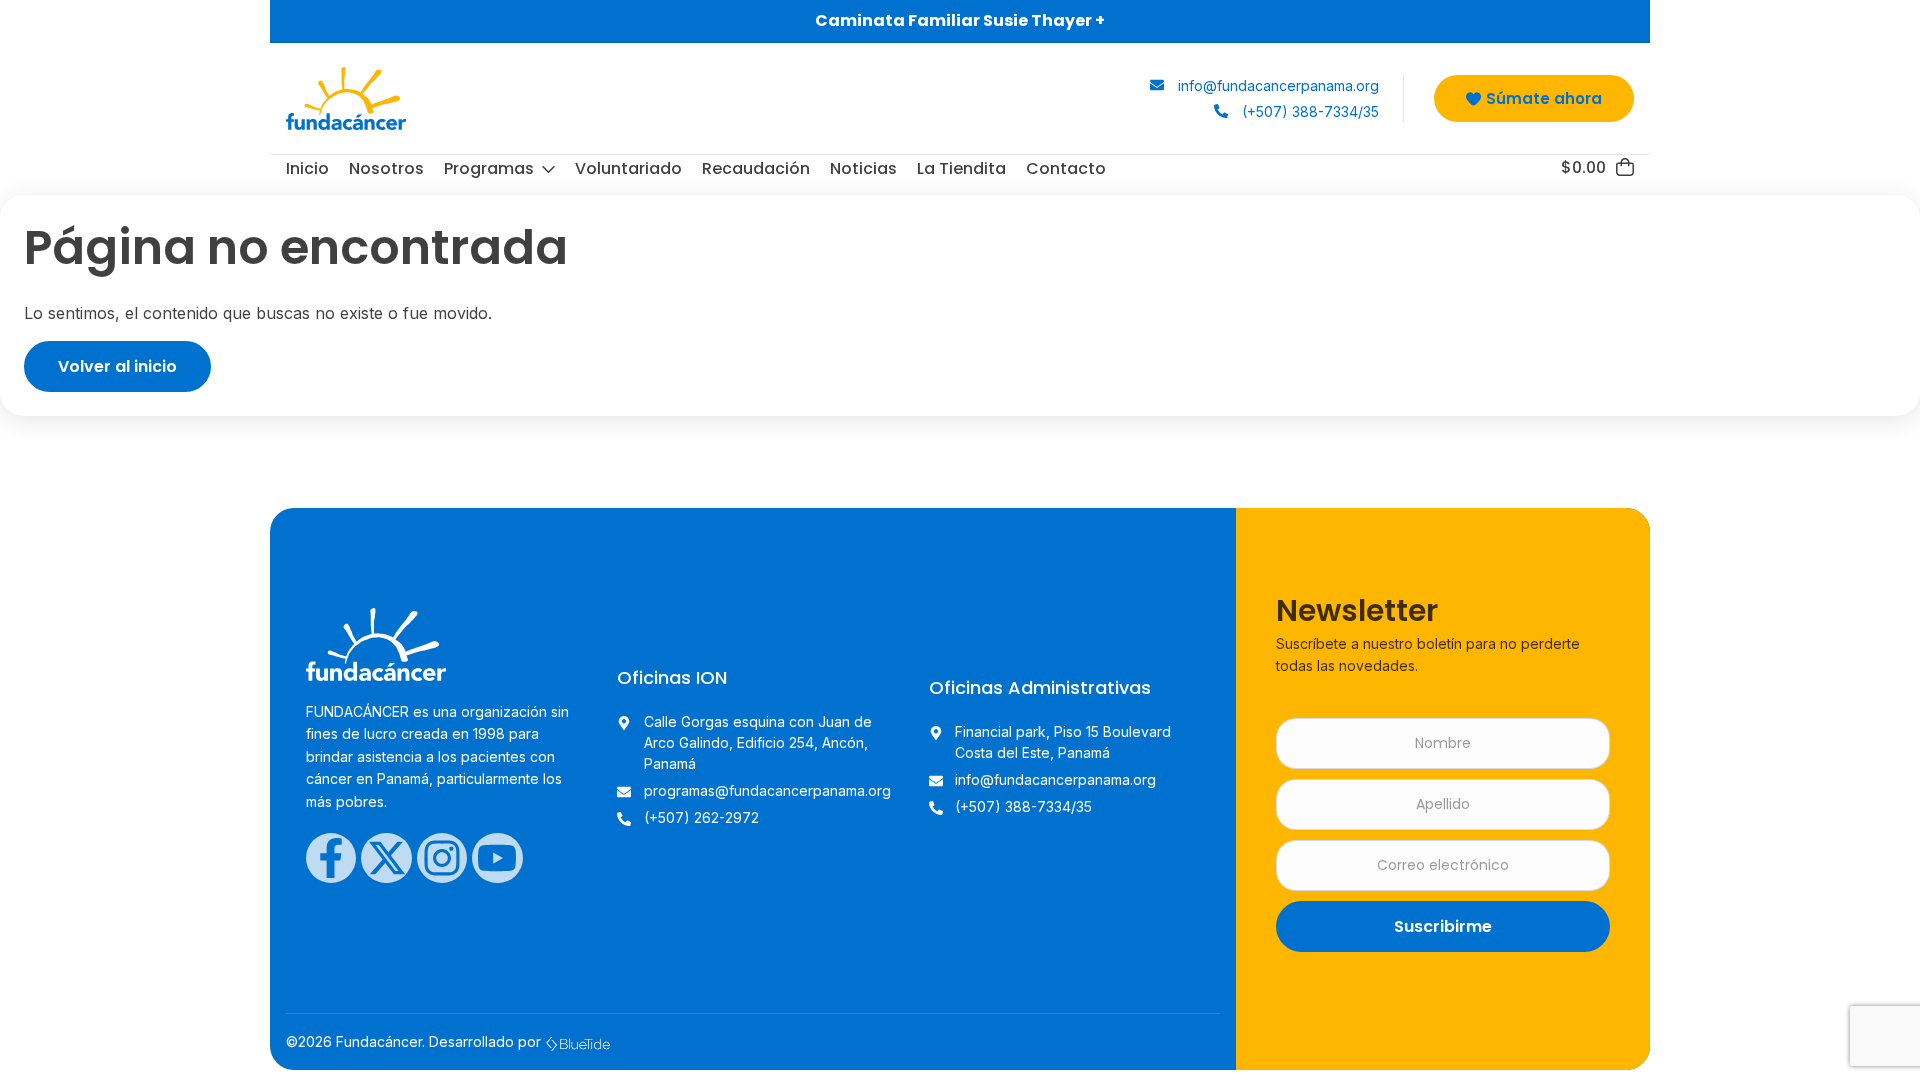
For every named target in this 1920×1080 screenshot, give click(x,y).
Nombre (1443, 743)
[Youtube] (497, 858)
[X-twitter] (386, 858)
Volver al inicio (117, 366)
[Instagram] (442, 858)
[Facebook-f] (331, 858)
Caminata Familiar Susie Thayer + (960, 20)
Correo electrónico (1443, 865)
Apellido (1443, 804)
